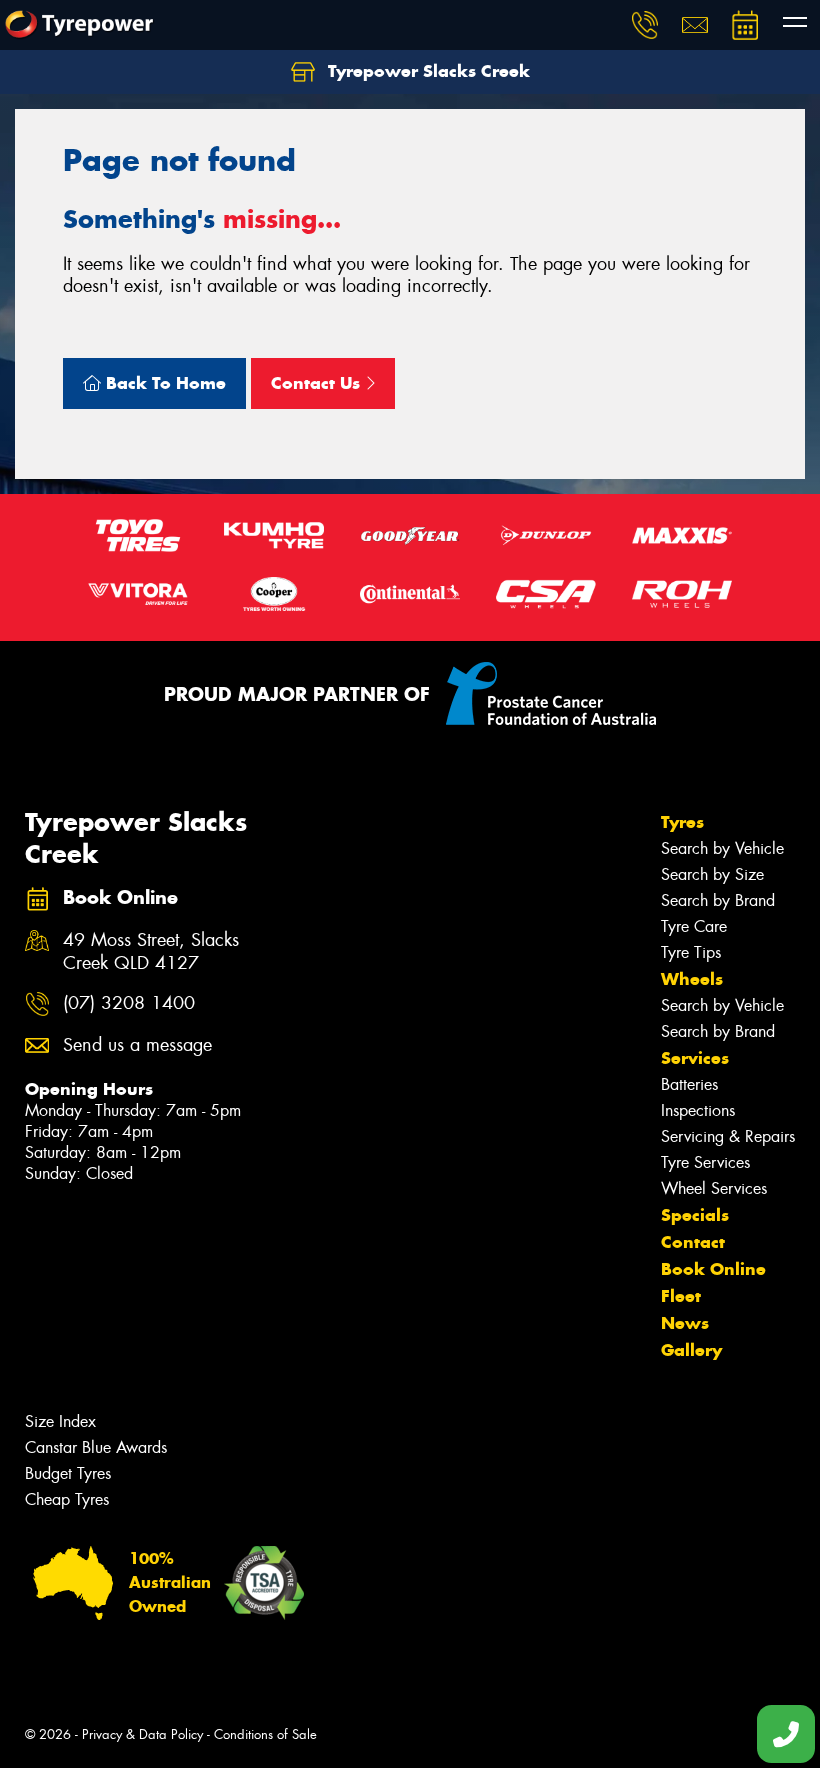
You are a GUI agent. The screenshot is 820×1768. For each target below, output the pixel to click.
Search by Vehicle (722, 848)
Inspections (698, 1110)
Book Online (713, 1269)
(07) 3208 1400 (129, 1003)
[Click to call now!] (645, 25)
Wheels (692, 979)
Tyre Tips (691, 952)
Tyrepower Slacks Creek (426, 71)
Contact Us (318, 383)
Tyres (682, 822)
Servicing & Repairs (728, 1136)
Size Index (60, 1421)
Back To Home (163, 383)
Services (695, 1058)
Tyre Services (705, 1162)
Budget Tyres (68, 1473)
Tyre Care (694, 926)
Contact (693, 1242)
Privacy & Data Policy (142, 1734)
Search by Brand (718, 900)
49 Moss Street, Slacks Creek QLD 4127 (151, 952)
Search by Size (712, 874)
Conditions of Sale (265, 1734)
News (685, 1323)
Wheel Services (714, 1188)
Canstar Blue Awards (96, 1447)
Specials (695, 1215)
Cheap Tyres (67, 1499)
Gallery (691, 1350)
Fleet (681, 1296)
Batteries (689, 1084)
